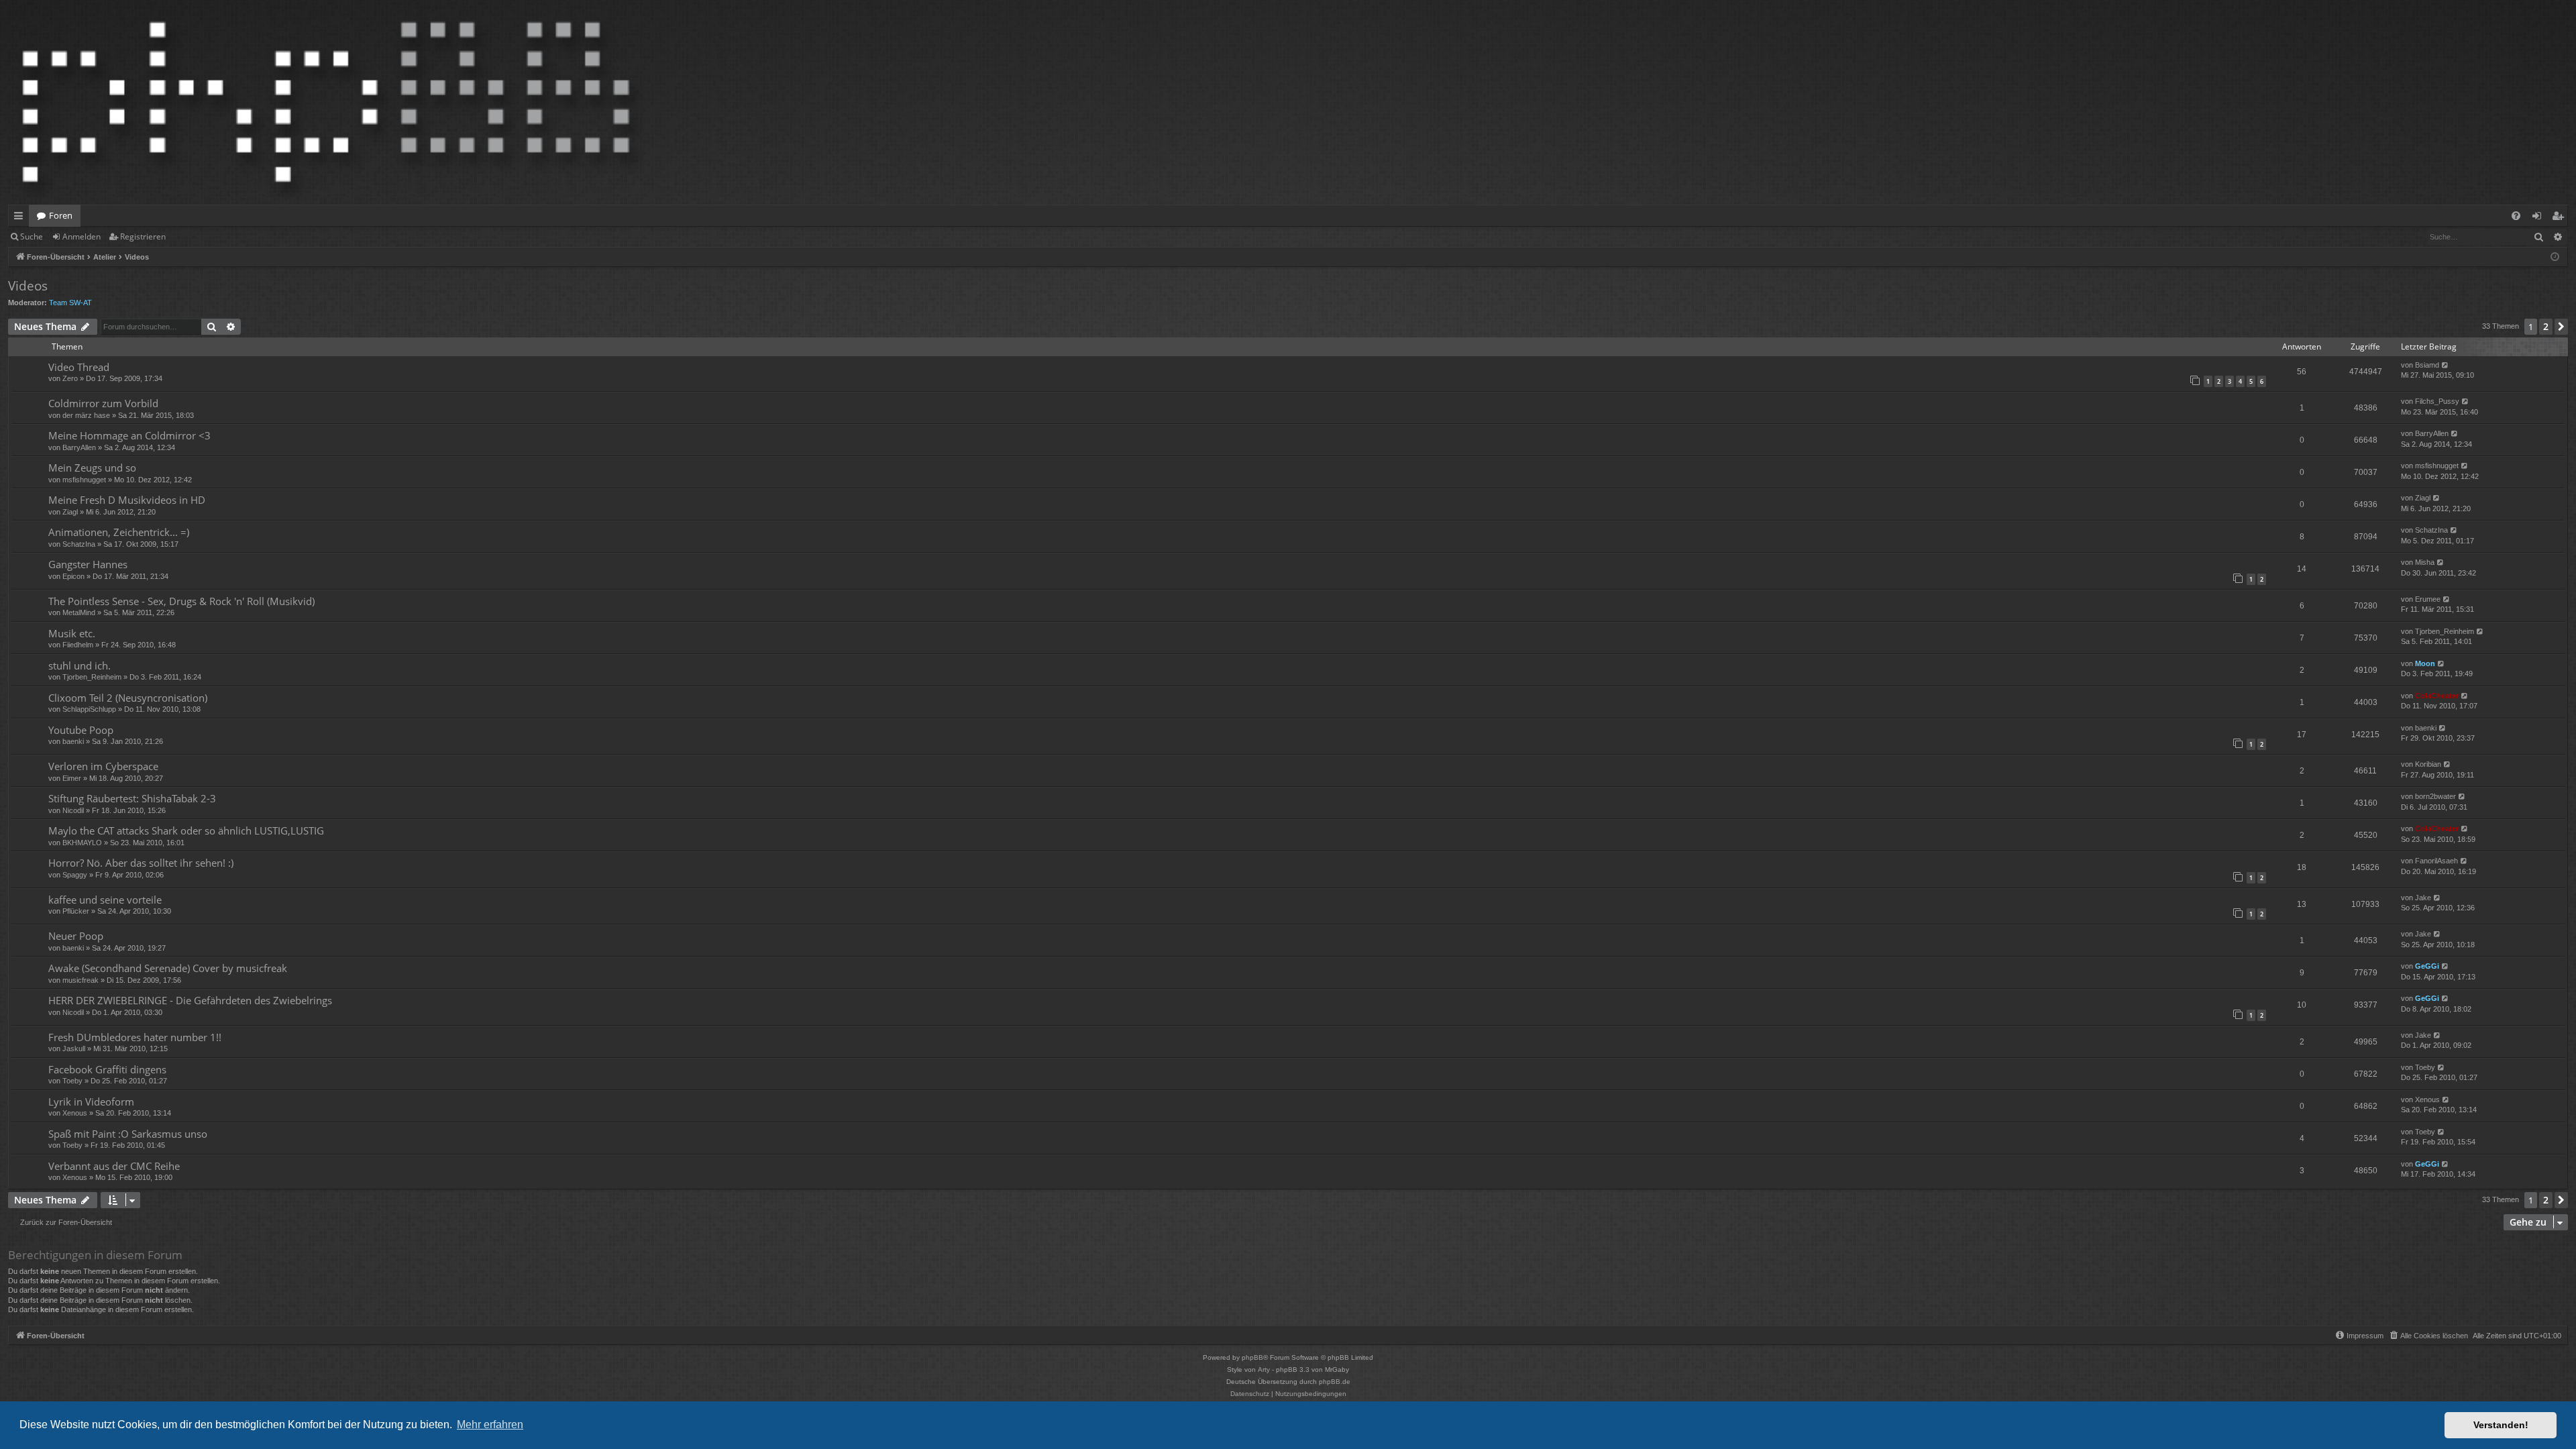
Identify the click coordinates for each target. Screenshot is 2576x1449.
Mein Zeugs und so (92, 468)
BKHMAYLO (82, 843)
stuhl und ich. (79, 665)
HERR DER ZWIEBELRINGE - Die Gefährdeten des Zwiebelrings (190, 1000)
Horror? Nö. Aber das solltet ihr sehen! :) (141, 863)
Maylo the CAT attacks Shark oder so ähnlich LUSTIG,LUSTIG (186, 830)
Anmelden (82, 236)
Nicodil (73, 810)
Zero (70, 378)
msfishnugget (84, 480)
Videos (28, 286)
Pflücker (76, 911)
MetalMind (79, 612)
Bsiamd (2427, 365)
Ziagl (70, 512)
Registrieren (143, 236)
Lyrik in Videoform (91, 1102)
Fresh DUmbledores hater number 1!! (135, 1037)
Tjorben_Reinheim (2445, 631)
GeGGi (2427, 966)
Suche (32, 236)
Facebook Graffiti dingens (107, 1069)
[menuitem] (2516, 216)
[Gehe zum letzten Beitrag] (2446, 365)
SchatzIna (79, 544)
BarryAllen (79, 447)
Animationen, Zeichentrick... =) (119, 532)
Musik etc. (72, 633)
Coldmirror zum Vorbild (103, 403)
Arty (1264, 1370)
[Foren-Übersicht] (326, 102)
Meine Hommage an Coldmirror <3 (129, 435)
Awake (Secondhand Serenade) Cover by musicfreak (168, 968)
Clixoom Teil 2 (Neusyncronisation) (128, 698)
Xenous (75, 1113)
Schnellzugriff (21, 218)
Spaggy (75, 875)
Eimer (72, 778)
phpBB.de (1335, 1382)
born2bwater (2435, 796)
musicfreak (80, 980)
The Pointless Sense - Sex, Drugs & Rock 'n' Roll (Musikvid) (181, 601)
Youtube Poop (81, 730)
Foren (61, 215)
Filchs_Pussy (2437, 401)
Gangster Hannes (88, 564)
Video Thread (79, 367)
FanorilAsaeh (2436, 861)
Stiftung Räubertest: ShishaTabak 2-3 (132, 798)
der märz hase (86, 415)
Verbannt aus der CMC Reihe (114, 1166)
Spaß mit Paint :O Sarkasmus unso (128, 1134)
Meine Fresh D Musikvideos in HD (127, 500)
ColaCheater (2437, 696)
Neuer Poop (76, 936)
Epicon (73, 576)
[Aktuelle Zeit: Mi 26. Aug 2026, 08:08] (2555, 257)
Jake (2423, 898)
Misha (2425, 562)
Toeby (72, 1081)
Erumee (2428, 599)
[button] (2561, 327)
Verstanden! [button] (2501, 1425)
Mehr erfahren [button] (490, 1425)
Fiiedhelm (78, 645)
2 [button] (2546, 326)
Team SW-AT (70, 303)
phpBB (1252, 1357)
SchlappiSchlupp (89, 709)
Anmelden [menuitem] (2539, 218)
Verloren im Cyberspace (103, 766)
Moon (2425, 663)
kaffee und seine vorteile (105, 900)
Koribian (2428, 764)
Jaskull (74, 1049)
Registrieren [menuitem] (2560, 218)
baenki (73, 741)
